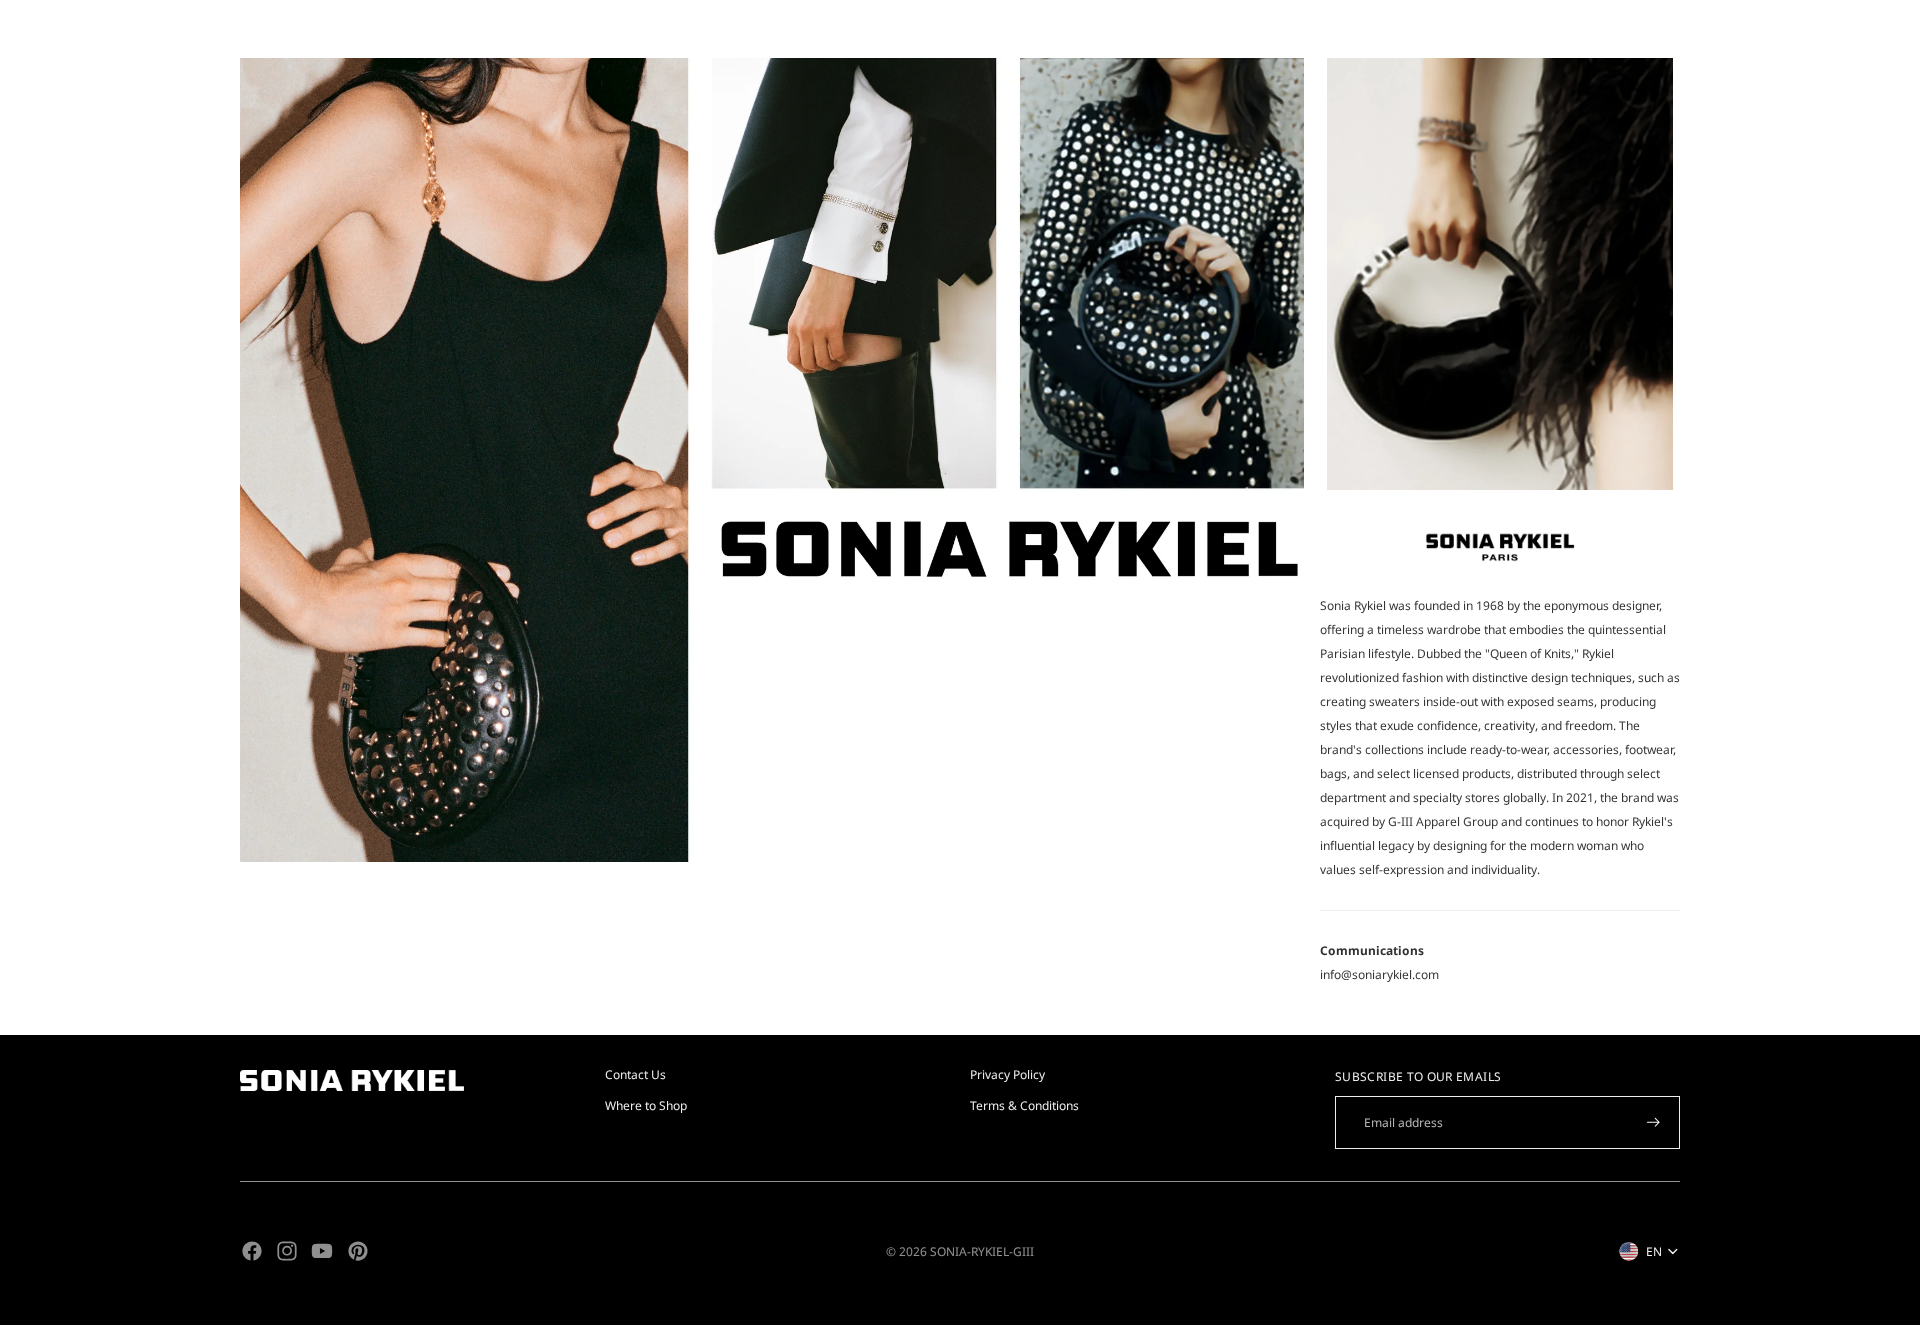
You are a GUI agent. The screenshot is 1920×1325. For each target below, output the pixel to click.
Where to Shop (646, 1105)
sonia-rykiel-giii (982, 1251)
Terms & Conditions (1024, 1105)
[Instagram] (287, 1251)
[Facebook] (252, 1251)
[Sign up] (1653, 1122)
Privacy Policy (1007, 1074)
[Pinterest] (358, 1251)
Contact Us (635, 1074)
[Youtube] (322, 1251)
